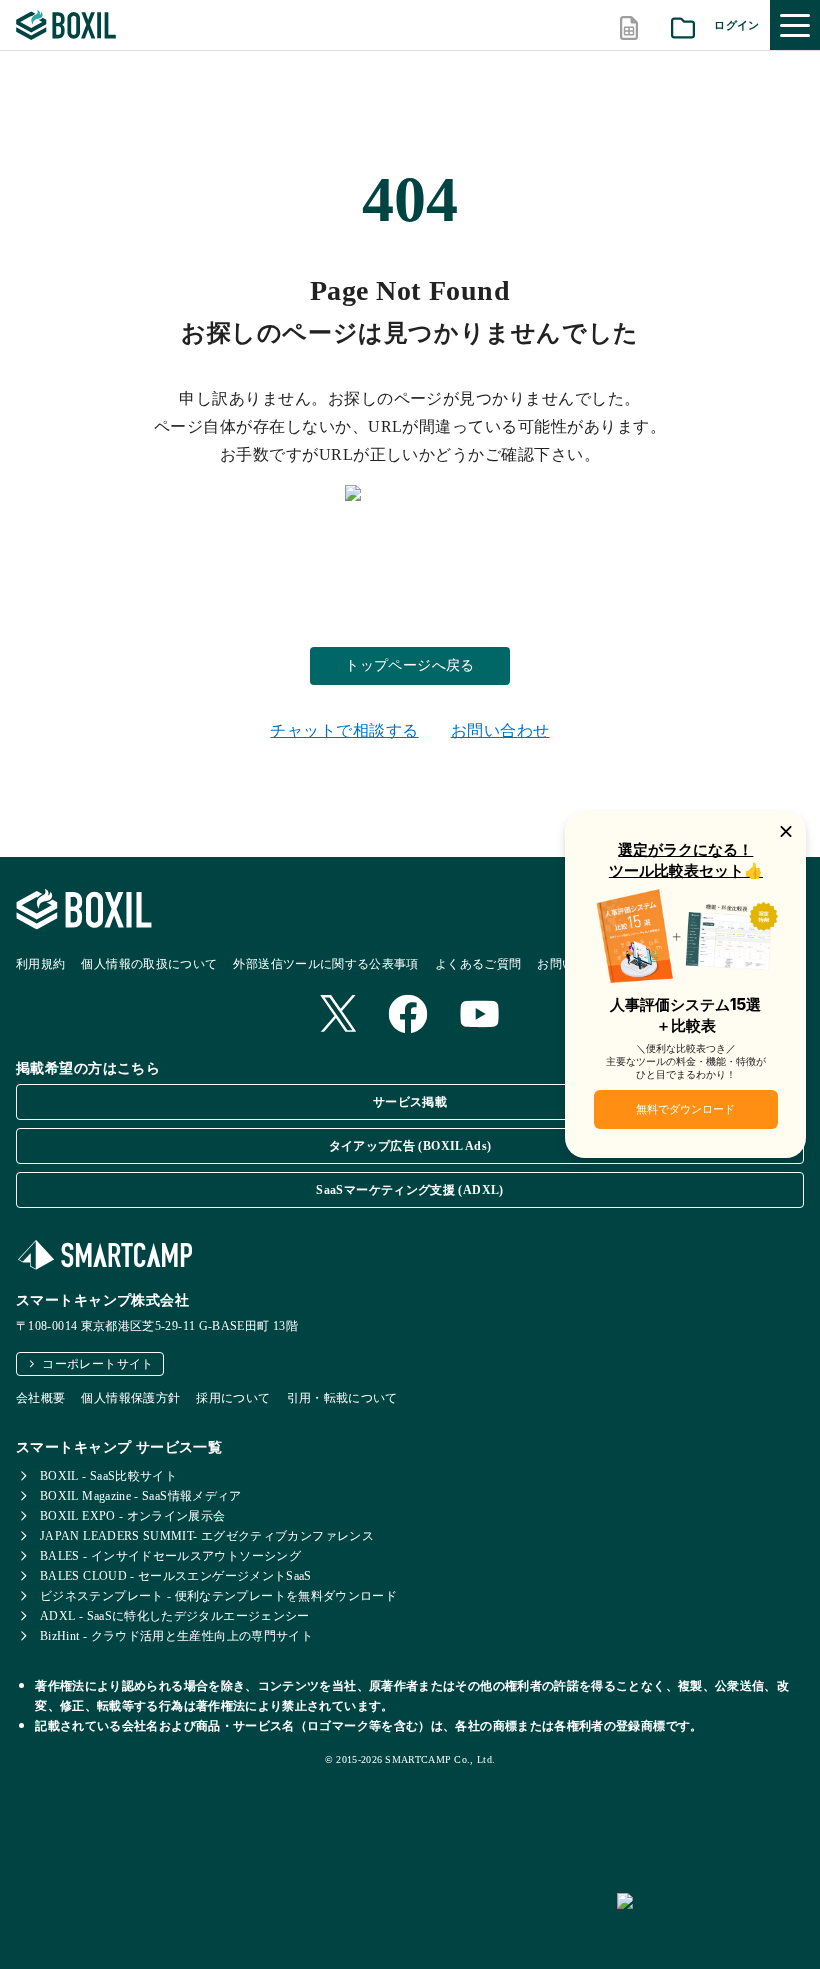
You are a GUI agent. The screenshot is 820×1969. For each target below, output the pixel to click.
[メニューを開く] (795, 25)
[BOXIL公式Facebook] (408, 1016)
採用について (233, 1398)
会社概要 (40, 1398)
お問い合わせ (500, 730)
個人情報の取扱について (149, 964)
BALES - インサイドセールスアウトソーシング (170, 1556)
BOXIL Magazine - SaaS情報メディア (141, 1496)
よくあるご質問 (478, 964)
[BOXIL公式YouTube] (480, 1016)
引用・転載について (342, 1398)
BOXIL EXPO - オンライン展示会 (133, 1516)
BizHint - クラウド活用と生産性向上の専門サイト (176, 1636)
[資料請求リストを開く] (683, 25)
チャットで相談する (344, 730)
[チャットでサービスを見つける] (710, 1923)
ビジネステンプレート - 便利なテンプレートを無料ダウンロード (218, 1596)
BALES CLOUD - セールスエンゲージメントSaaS (176, 1576)
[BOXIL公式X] (338, 1015)
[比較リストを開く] (629, 25)
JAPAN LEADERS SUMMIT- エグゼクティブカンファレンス (207, 1536)
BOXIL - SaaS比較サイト (108, 1476)
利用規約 (40, 964)
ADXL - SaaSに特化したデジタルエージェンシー (175, 1616)
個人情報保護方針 (130, 1398)
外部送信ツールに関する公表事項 (325, 964)
